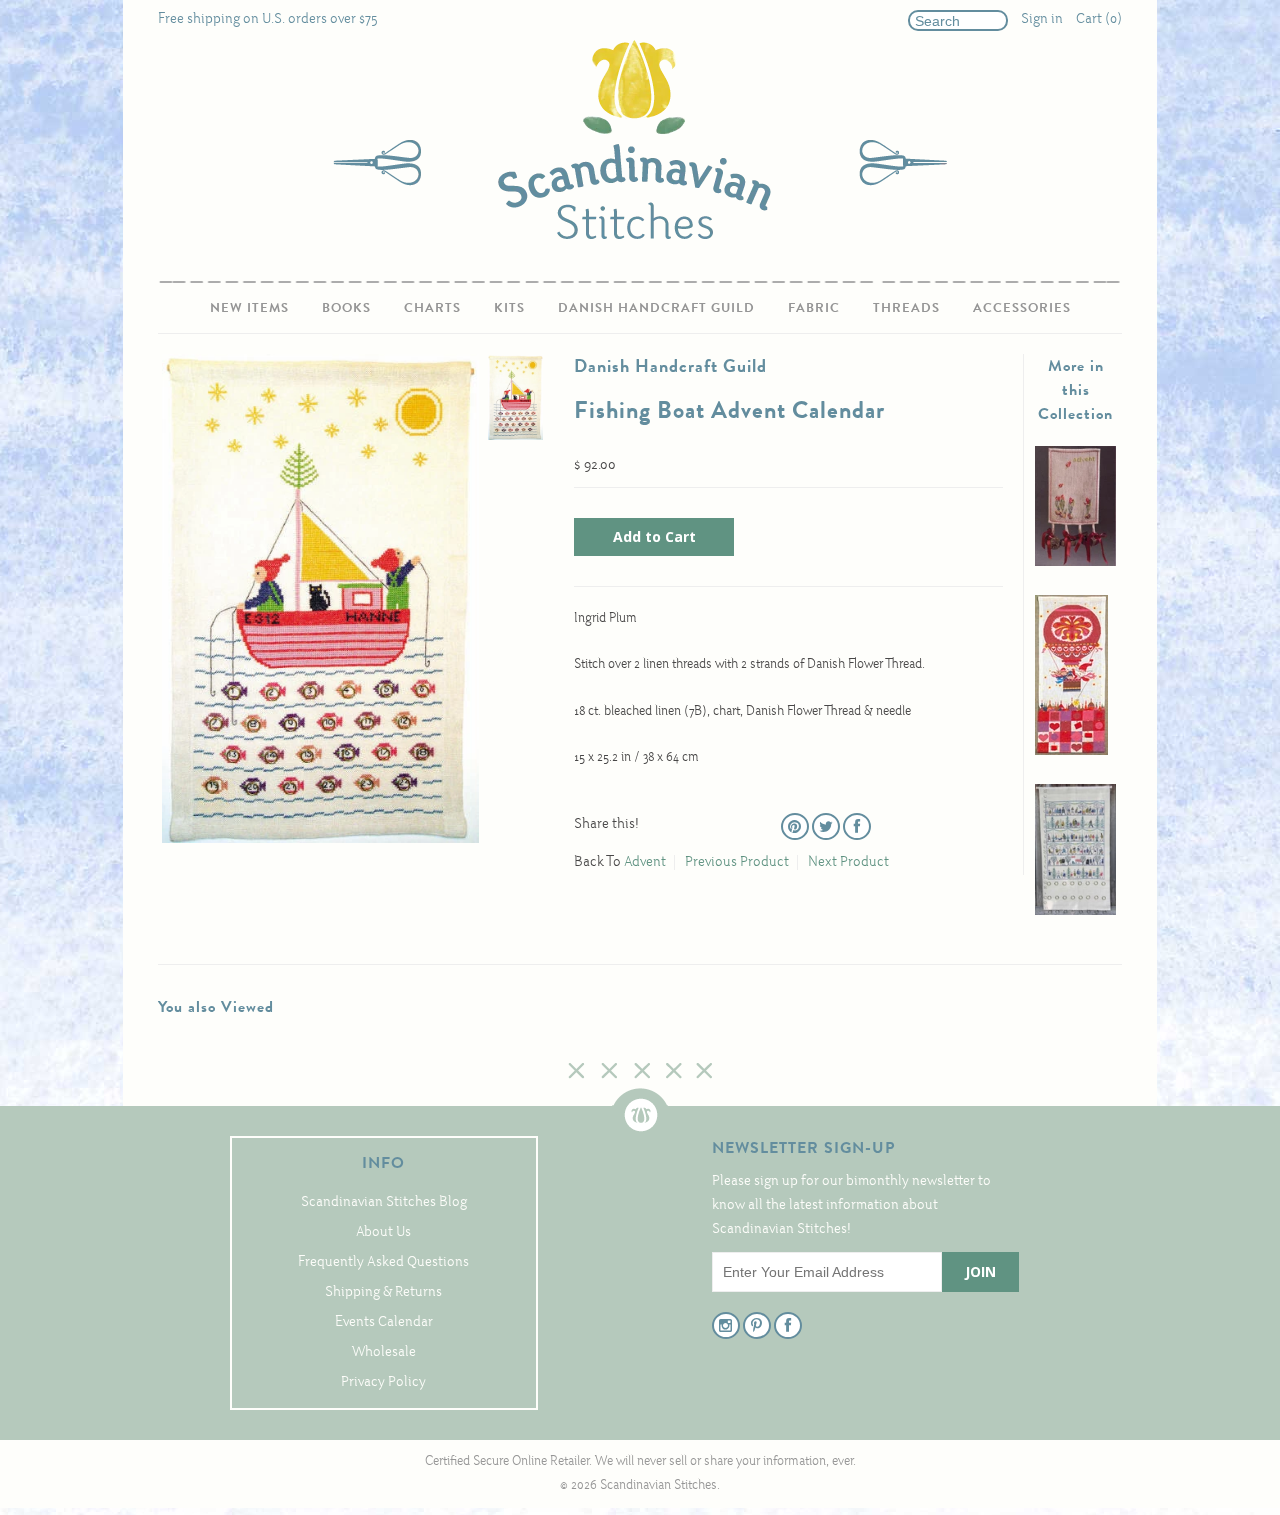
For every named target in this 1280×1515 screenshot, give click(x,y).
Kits (509, 307)
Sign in (1042, 19)
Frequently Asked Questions (383, 1262)
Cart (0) (1099, 19)
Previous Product (737, 862)
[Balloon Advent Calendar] (1071, 751)
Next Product (848, 862)
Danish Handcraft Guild (656, 307)
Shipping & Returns (383, 1292)
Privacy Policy (383, 1382)
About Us (383, 1232)
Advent (645, 862)
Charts (432, 307)
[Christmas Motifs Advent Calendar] (1075, 911)
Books (346, 307)
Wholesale (384, 1352)
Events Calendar (384, 1322)
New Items (249, 307)
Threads (906, 307)
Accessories (1022, 307)
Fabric (814, 307)
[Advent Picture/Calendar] (1075, 562)
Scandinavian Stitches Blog (384, 1202)
